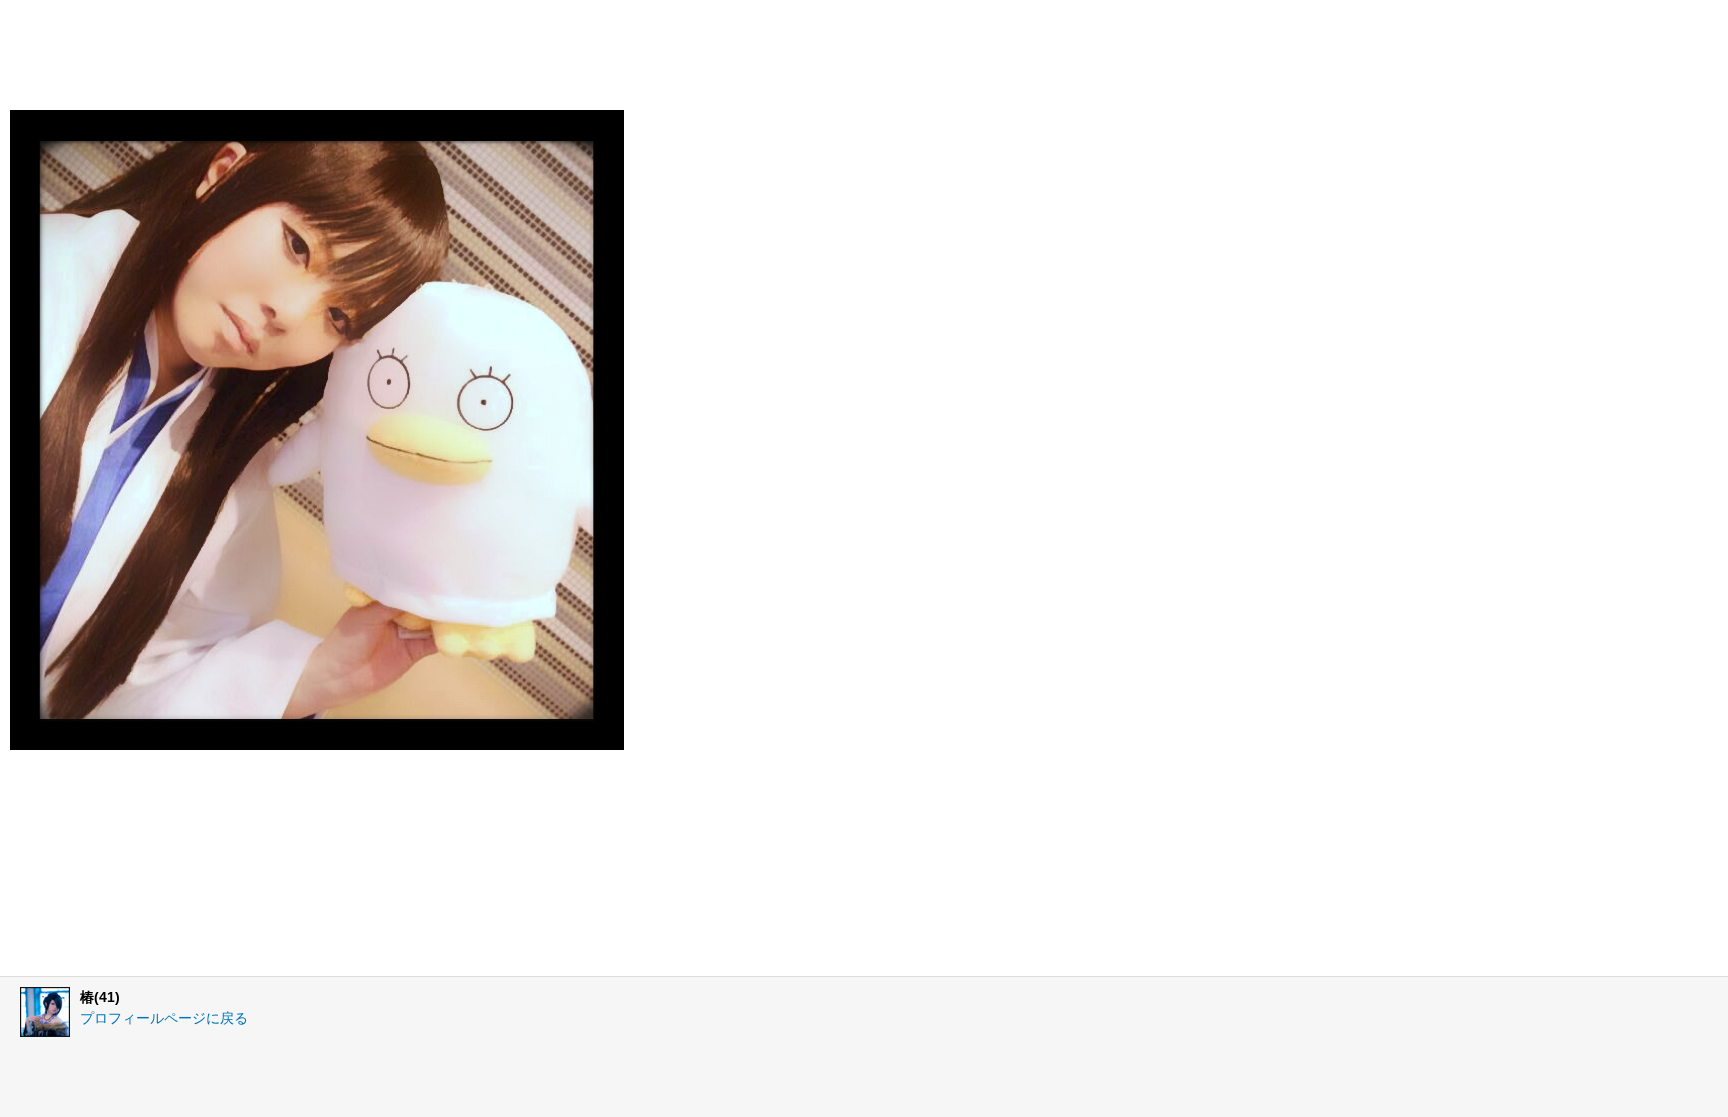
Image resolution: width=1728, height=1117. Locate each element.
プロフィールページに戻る (164, 1018)
